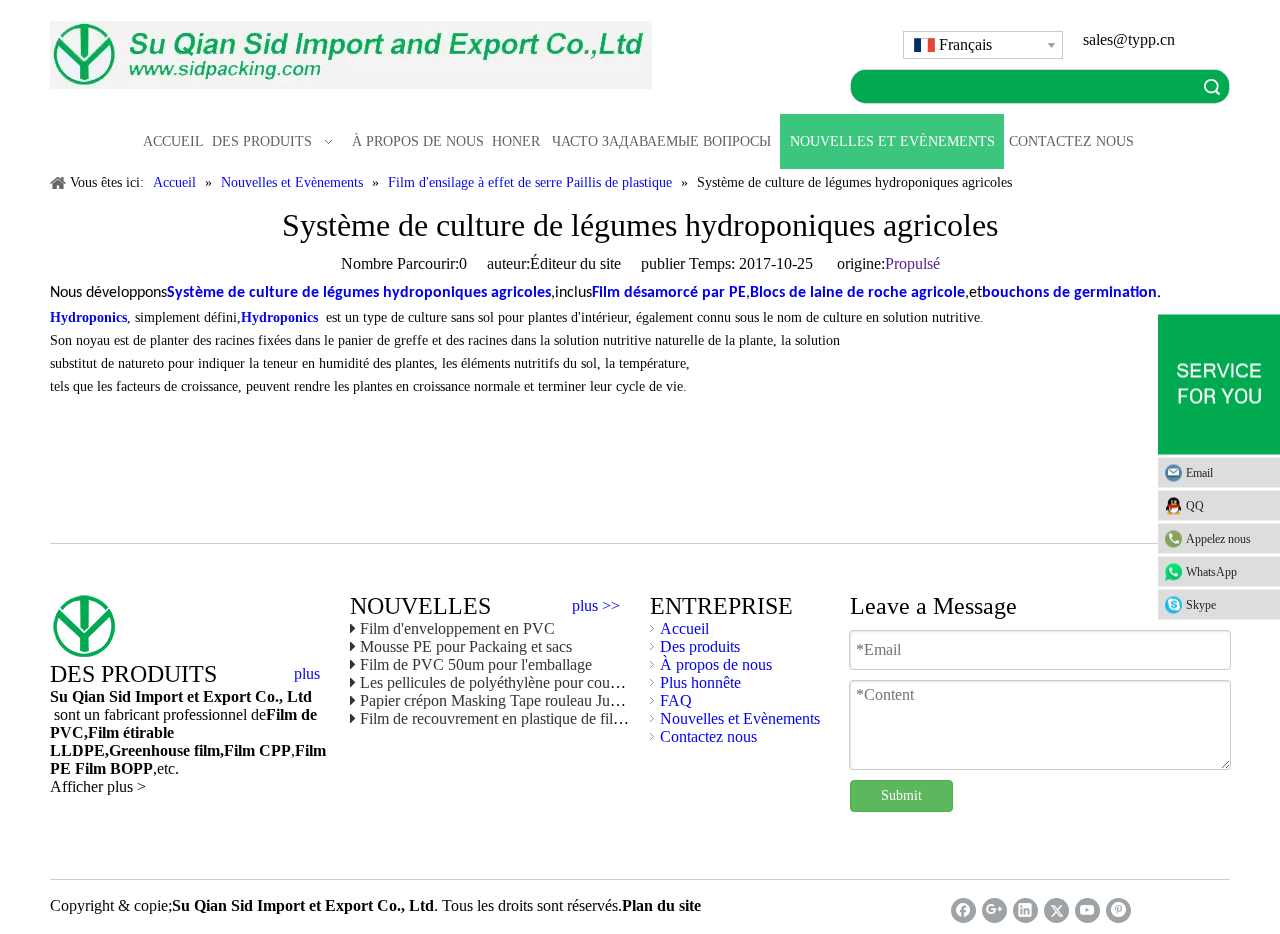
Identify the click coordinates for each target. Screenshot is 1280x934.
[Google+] (994, 910)
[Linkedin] (1025, 910)
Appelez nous (1218, 539)
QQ (1195, 506)
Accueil (684, 628)
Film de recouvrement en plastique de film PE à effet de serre (552, 718)
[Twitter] (1056, 910)
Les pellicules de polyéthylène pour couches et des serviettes (550, 682)
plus (307, 674)
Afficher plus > (98, 786)
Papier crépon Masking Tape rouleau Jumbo (499, 700)
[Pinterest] (1118, 910)
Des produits (700, 646)
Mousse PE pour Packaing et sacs (466, 646)
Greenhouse (149, 750)
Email (1199, 473)
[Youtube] (1087, 910)
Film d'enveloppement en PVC (457, 628)
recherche (1212, 86)
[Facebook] (963, 910)
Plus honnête (700, 682)
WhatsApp (1211, 572)
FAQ (676, 700)
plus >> (596, 606)
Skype (1201, 605)
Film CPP (257, 750)
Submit (901, 795)
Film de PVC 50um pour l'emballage (476, 664)
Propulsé (912, 263)
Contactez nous (708, 736)
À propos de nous (716, 664)
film (205, 750)
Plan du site (661, 905)
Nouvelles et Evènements (740, 718)
